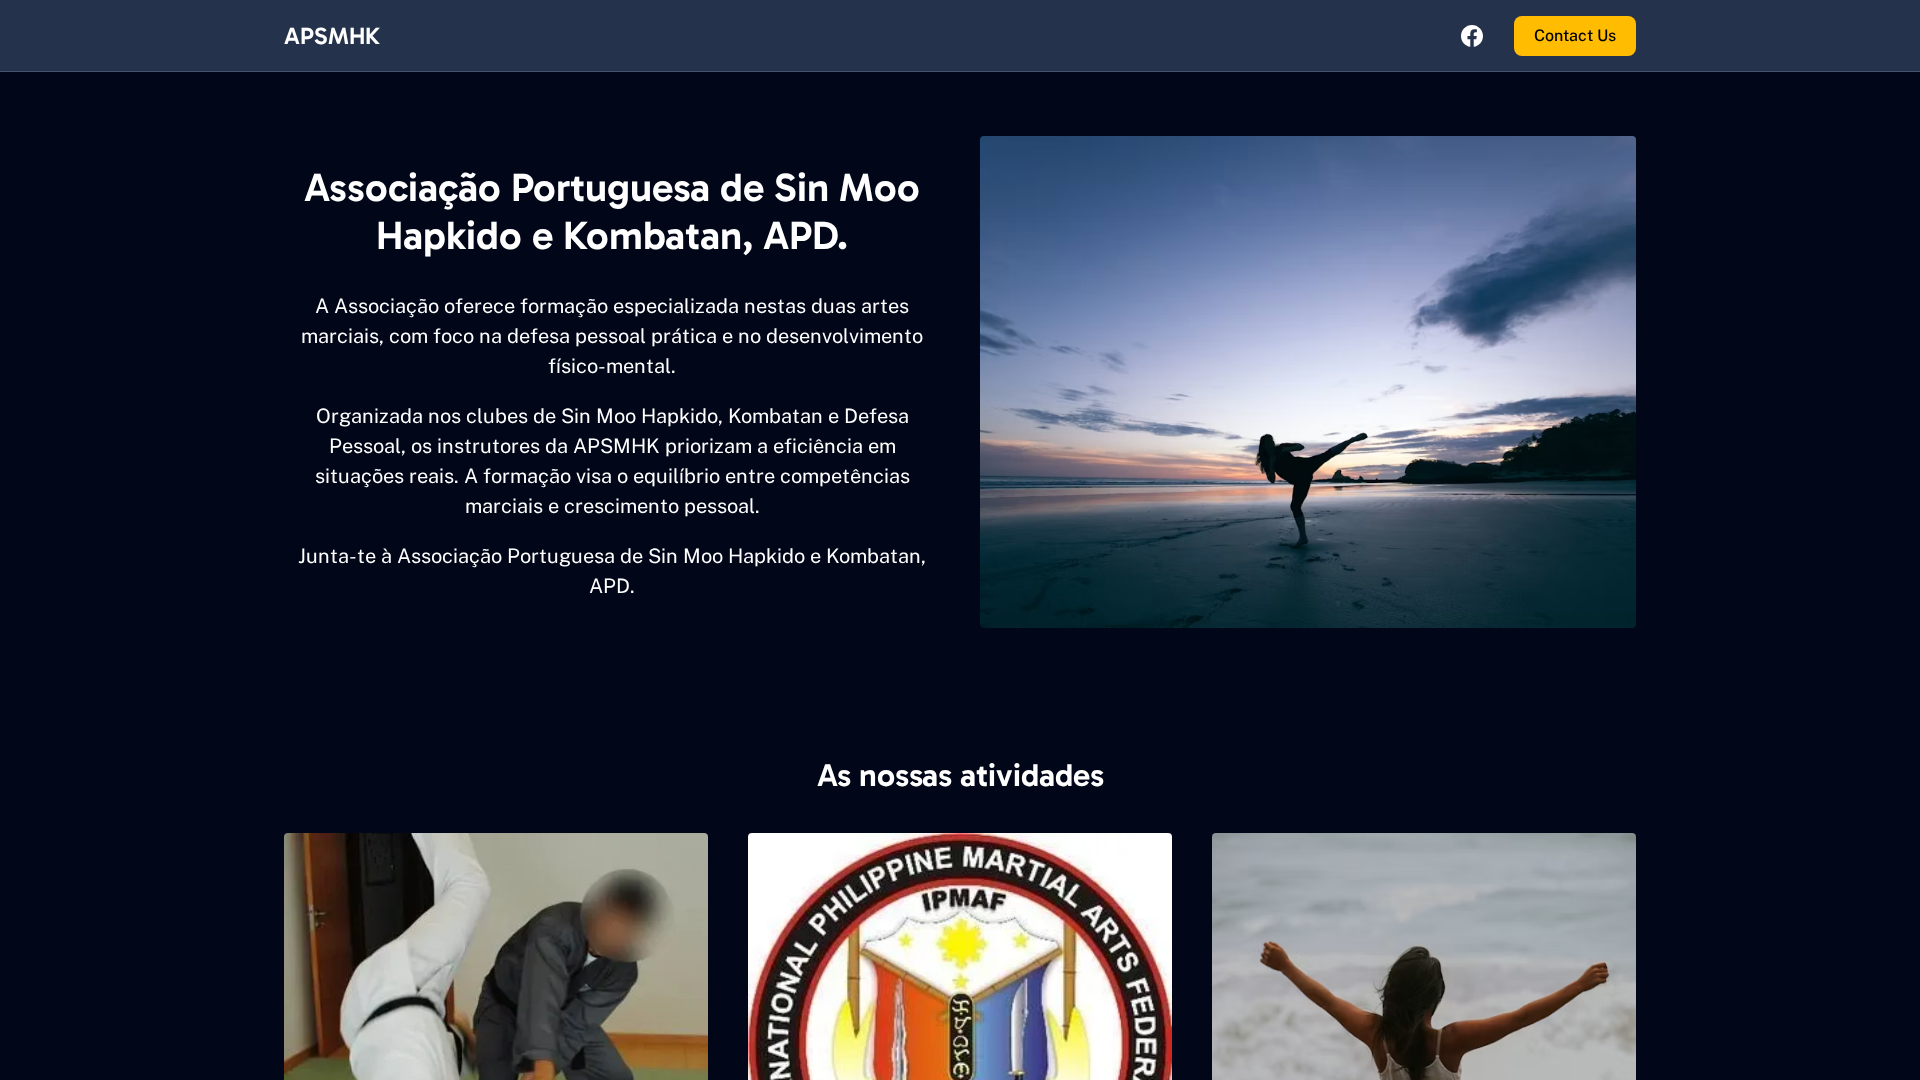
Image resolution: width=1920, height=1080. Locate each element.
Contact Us (1575, 35)
